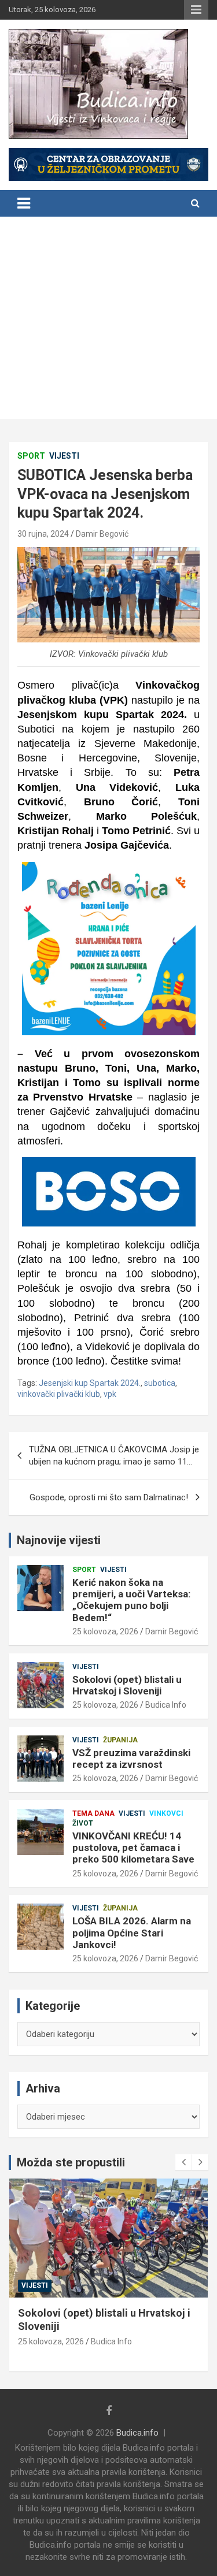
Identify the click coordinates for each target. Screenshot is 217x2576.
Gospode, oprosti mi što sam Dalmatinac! (109, 1497)
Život (83, 1823)
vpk (110, 1394)
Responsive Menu (196, 10)
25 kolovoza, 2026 (105, 1631)
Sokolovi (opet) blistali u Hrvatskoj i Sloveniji (127, 1685)
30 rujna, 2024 (43, 534)
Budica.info (137, 2433)
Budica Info (166, 1705)
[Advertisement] (108, 321)
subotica (160, 1383)
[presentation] (183, 2162)
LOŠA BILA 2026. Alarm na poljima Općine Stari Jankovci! (132, 1933)
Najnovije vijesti (59, 1540)
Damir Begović (102, 534)
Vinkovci (166, 1813)
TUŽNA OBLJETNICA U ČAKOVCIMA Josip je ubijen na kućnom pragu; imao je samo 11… (114, 1456)
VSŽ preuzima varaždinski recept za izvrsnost (131, 1759)
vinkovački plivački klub (59, 1394)
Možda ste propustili (71, 2162)
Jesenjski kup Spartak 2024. (90, 1383)
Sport (31, 456)
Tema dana (93, 1813)
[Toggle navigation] (24, 203)
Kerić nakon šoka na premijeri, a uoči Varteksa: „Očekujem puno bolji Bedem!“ (131, 1600)
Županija (120, 1740)
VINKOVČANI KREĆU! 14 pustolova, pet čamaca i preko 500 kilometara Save (133, 1848)
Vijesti (64, 456)
